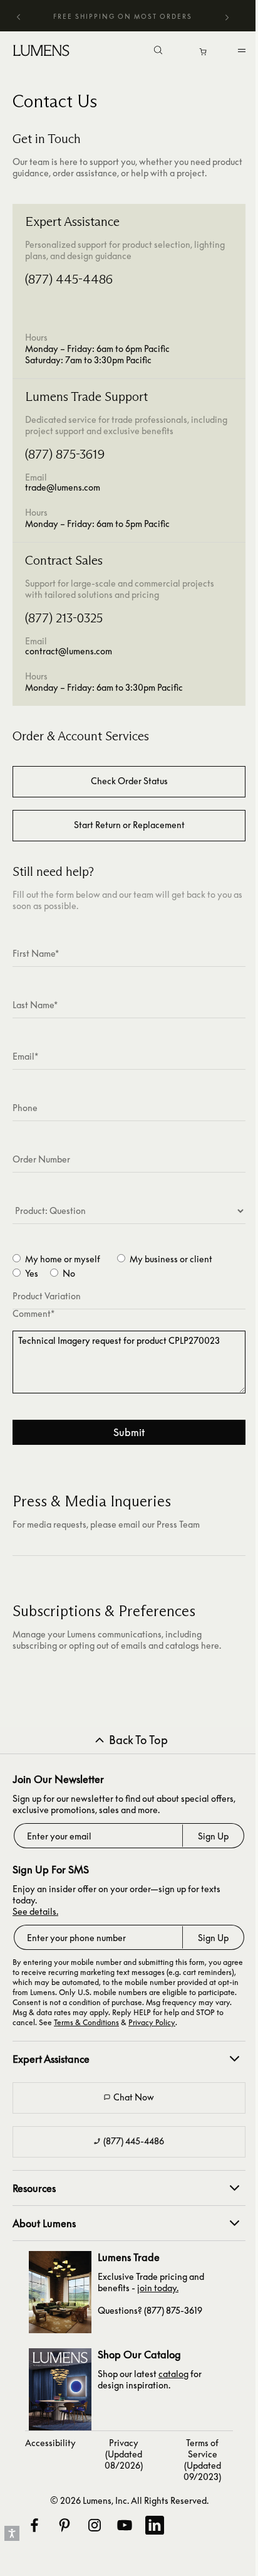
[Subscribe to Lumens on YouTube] (124, 2525)
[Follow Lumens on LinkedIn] (154, 2525)
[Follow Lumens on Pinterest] (64, 2525)
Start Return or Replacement (129, 825)
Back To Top (138, 1740)
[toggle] (244, 53)
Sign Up (213, 1836)
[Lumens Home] (44, 50)
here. (211, 1645)
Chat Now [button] (134, 2097)
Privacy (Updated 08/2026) (124, 2454)
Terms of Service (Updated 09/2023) (202, 2460)
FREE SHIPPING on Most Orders (123, 16)
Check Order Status (129, 781)
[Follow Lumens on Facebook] (34, 2525)
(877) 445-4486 (134, 2141)
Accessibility (50, 2443)
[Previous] (19, 16)
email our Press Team (159, 1524)
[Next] (227, 18)
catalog (173, 2374)
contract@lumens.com (69, 651)
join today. (158, 2288)
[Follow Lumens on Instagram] (94, 2525)
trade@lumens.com (63, 487)
